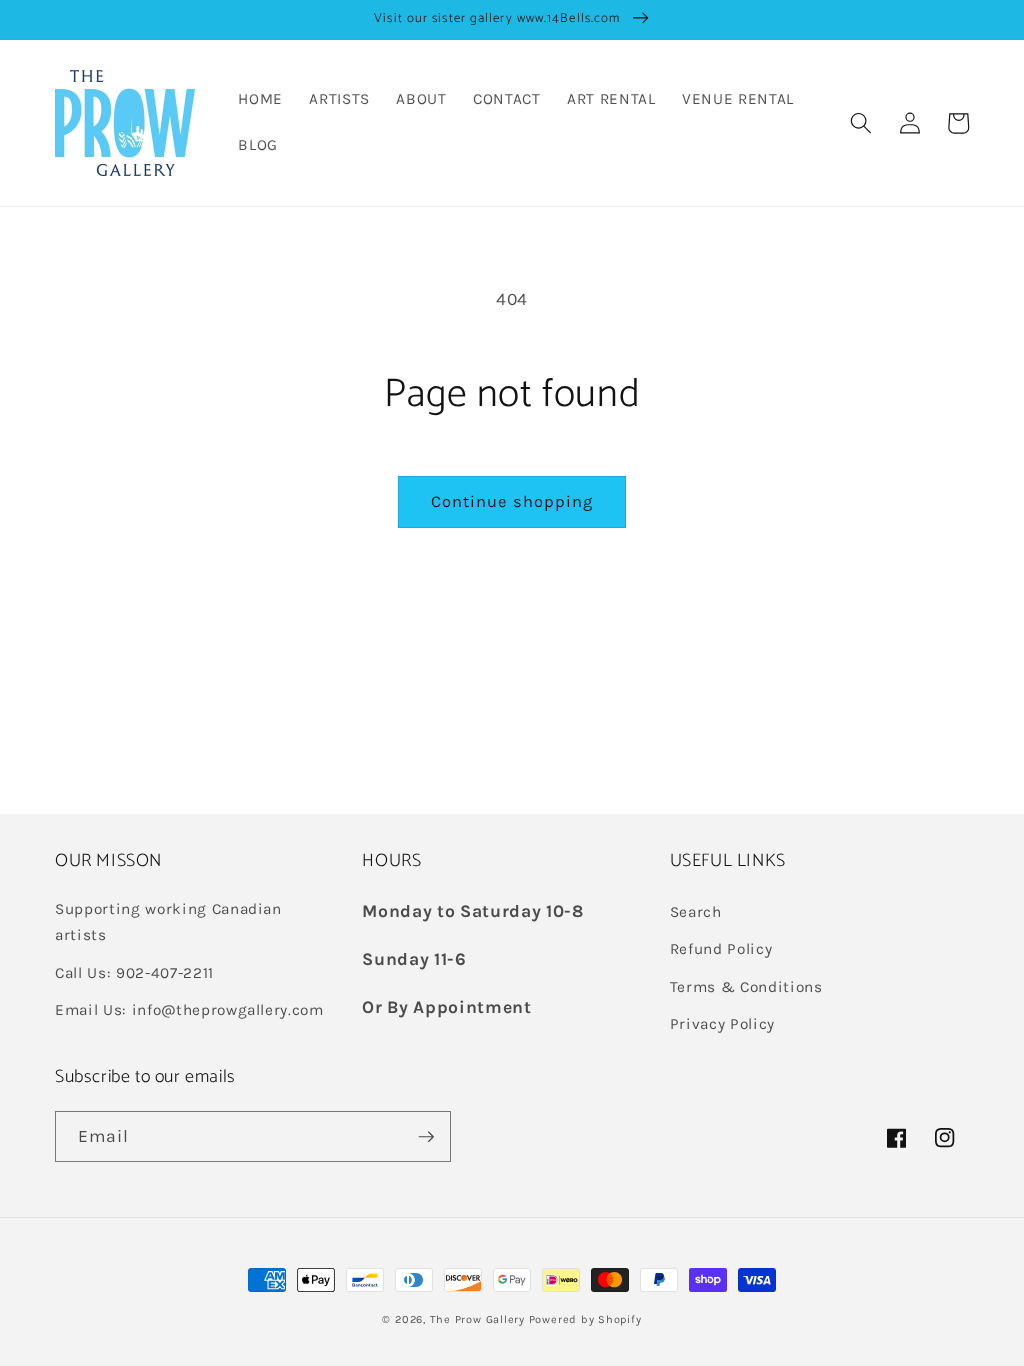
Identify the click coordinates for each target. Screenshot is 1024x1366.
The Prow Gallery (477, 1319)
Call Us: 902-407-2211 (134, 973)
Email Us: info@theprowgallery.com (189, 1010)
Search (696, 912)
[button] (861, 123)
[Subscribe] (426, 1137)
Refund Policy (721, 949)
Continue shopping (512, 501)
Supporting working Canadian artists (168, 922)
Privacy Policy (722, 1024)
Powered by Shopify (585, 1319)
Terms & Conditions (746, 987)
